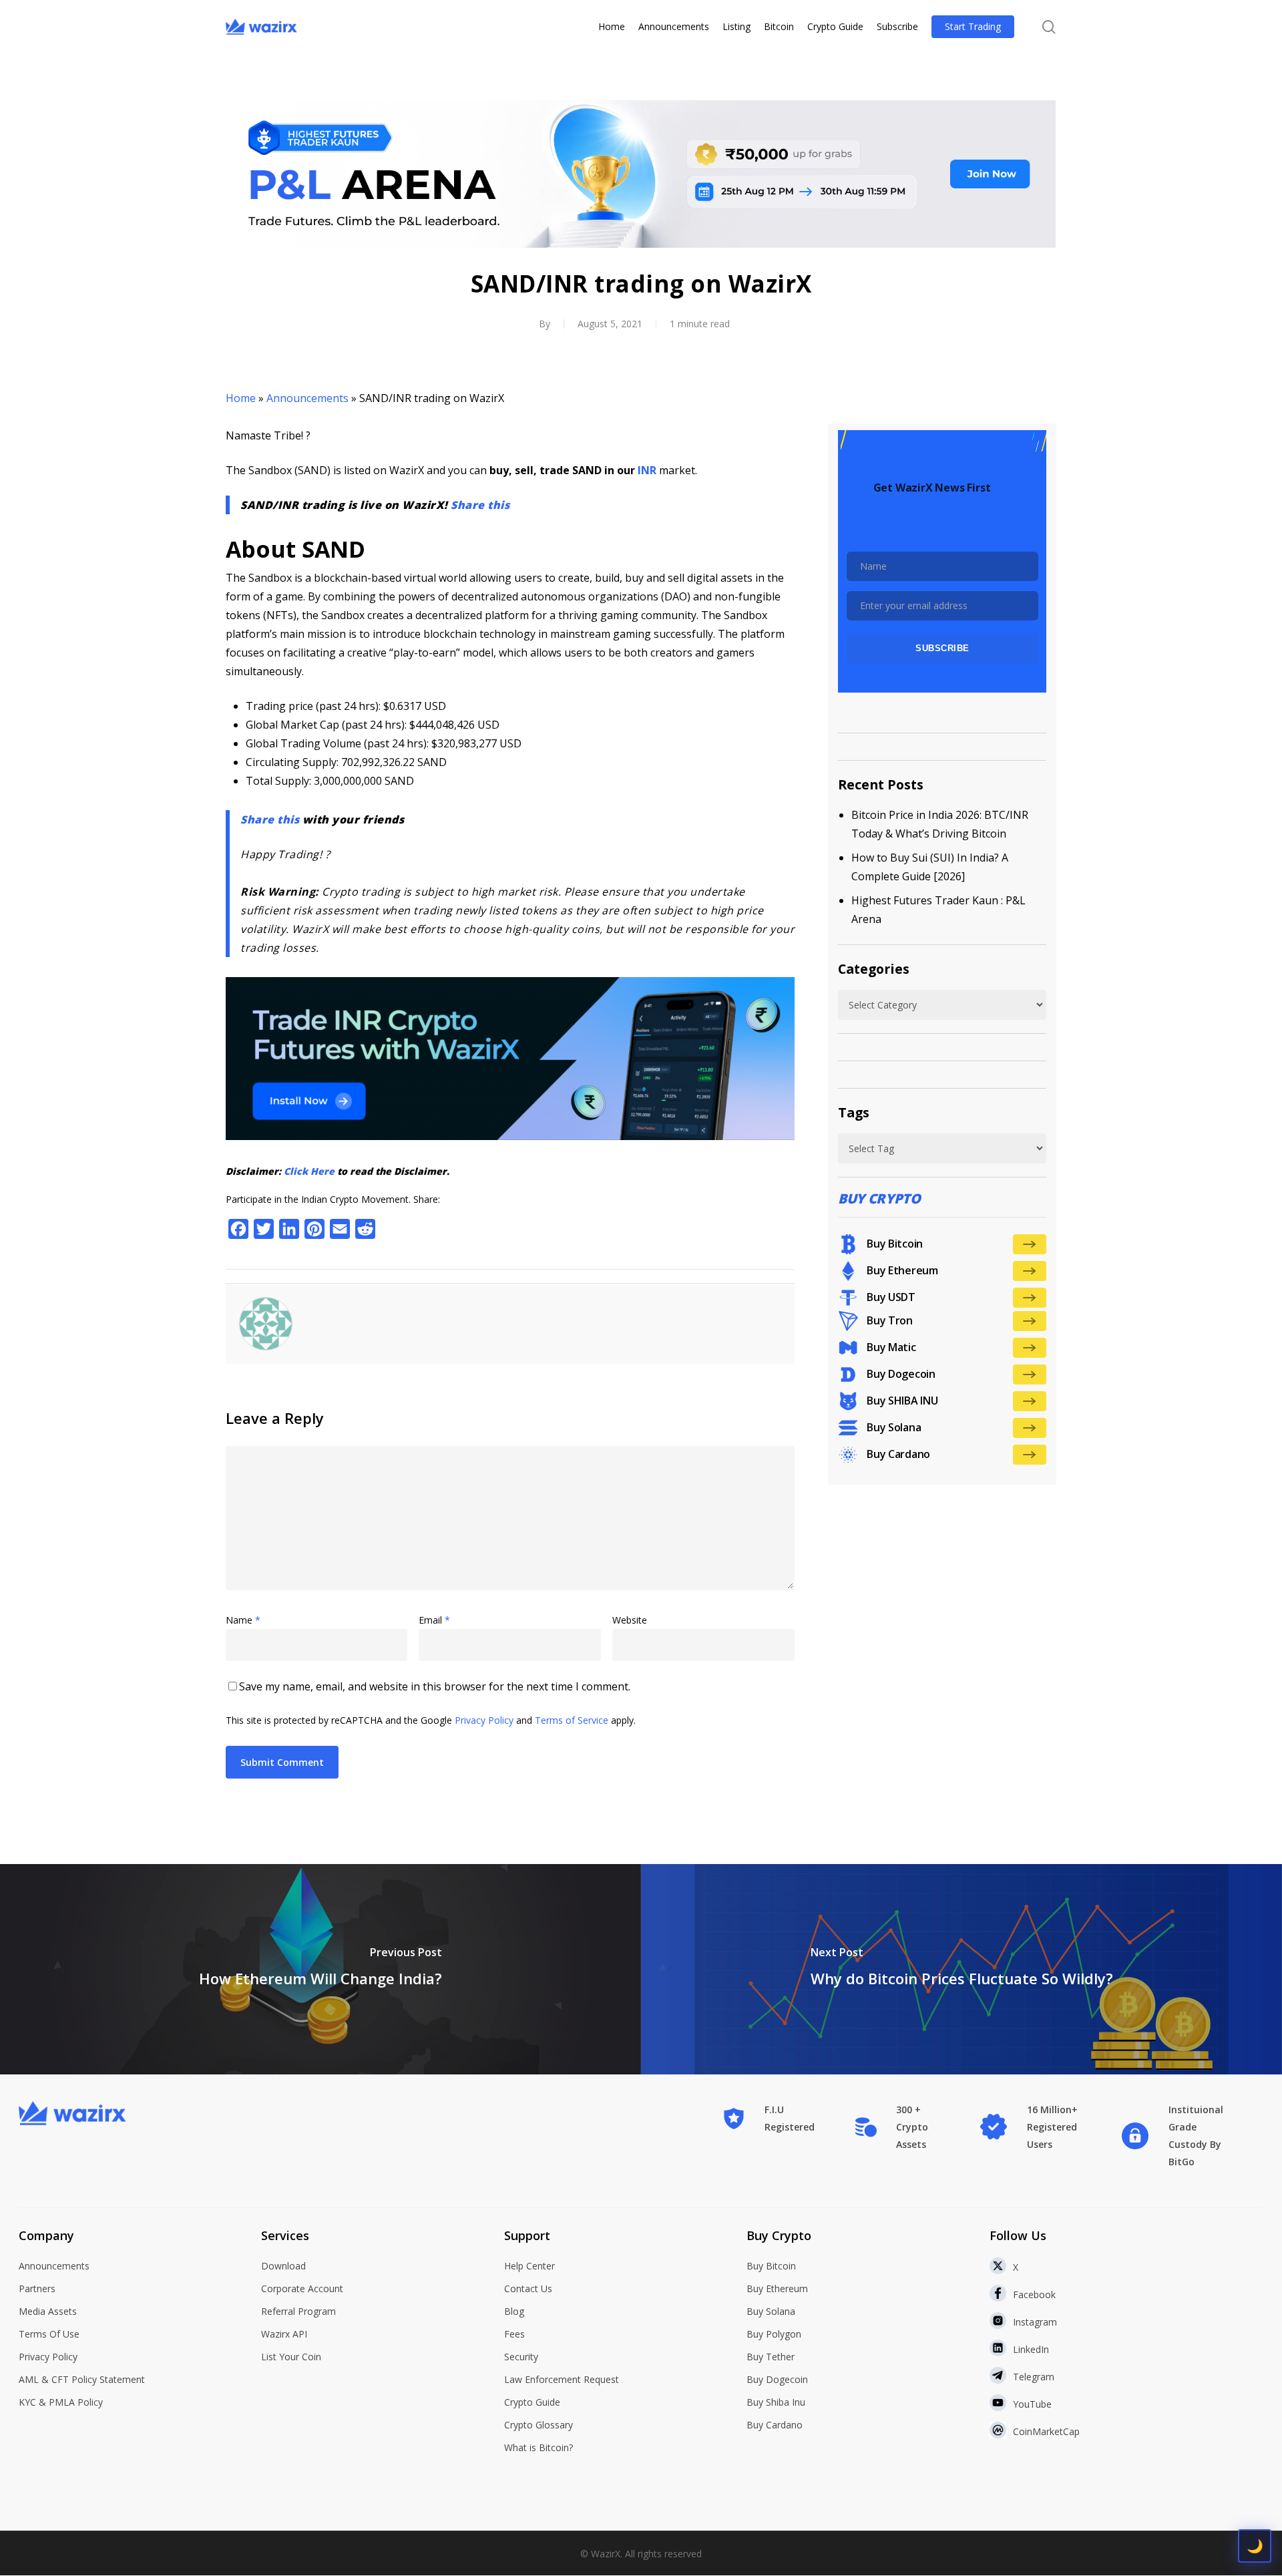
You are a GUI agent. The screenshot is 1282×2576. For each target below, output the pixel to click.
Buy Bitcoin (771, 2266)
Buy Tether (771, 2357)
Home (241, 398)
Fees (514, 2334)
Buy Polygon (774, 2334)
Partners (37, 2288)
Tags (854, 1112)
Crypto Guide (532, 2402)
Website (630, 1620)
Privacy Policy (484, 1720)
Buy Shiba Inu (776, 2402)
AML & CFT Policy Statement (82, 2379)
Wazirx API (284, 2334)
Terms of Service (572, 1720)
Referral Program (298, 2311)
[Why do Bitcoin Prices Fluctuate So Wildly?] (961, 1969)
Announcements (307, 398)
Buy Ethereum (777, 2288)
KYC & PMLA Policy (61, 2402)
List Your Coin (291, 2357)
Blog (514, 2311)
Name (243, 1620)
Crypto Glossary (539, 2425)
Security (521, 2357)
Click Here (309, 1171)
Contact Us (528, 2288)
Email (434, 1620)
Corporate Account (302, 2288)
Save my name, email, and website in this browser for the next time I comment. (435, 1686)
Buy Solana (771, 2311)
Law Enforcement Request (562, 2379)
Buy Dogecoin (777, 2379)
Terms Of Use (49, 2334)
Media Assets (48, 2311)
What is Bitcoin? (539, 2447)
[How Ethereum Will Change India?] (320, 1969)
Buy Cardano (775, 2425)
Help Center (529, 2266)
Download (283, 2266)
